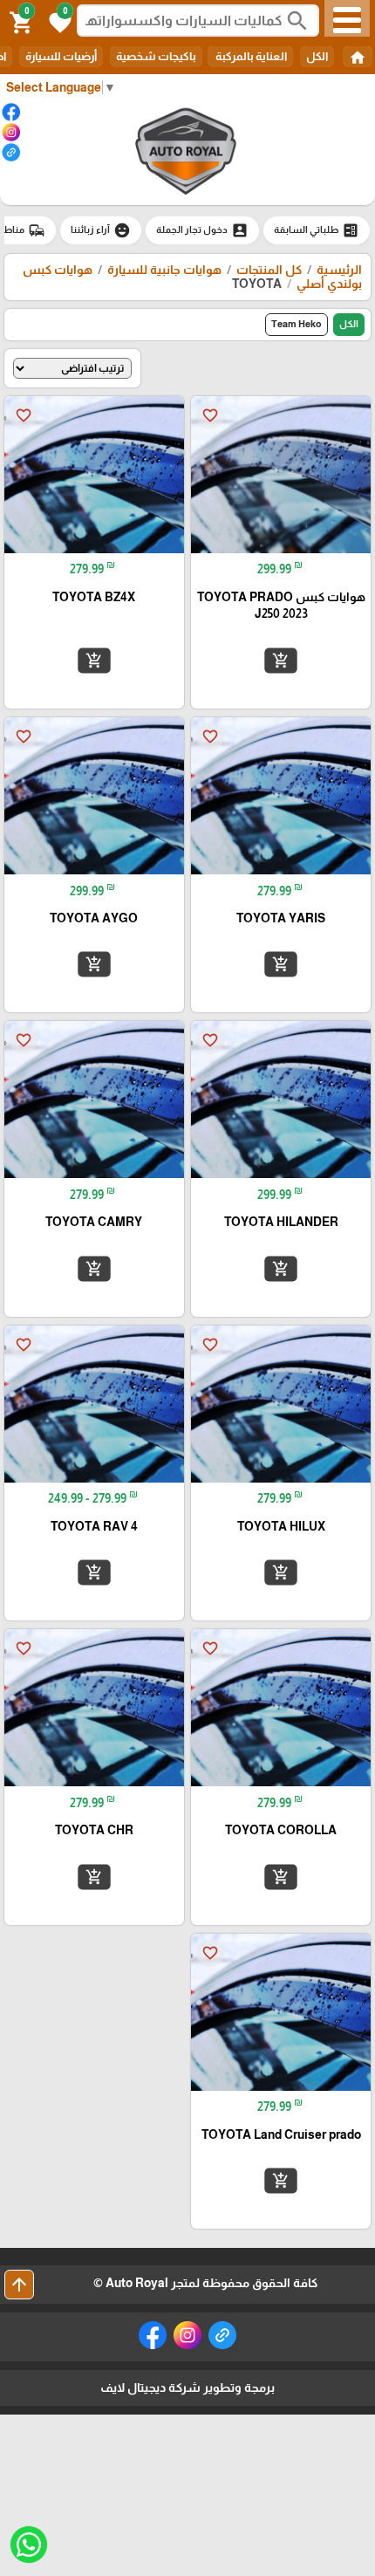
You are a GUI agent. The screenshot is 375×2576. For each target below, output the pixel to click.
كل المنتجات (269, 270)
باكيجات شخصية (156, 56)
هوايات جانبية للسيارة (164, 270)
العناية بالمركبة (250, 56)
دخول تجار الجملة (202, 230)
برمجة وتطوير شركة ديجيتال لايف (187, 2388)
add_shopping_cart (281, 661)
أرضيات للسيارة (61, 56)
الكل (317, 56)
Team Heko (297, 324)
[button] (58, 21)
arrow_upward (19, 2285)
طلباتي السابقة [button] (317, 230)
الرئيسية (339, 270)
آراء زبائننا (101, 230)
